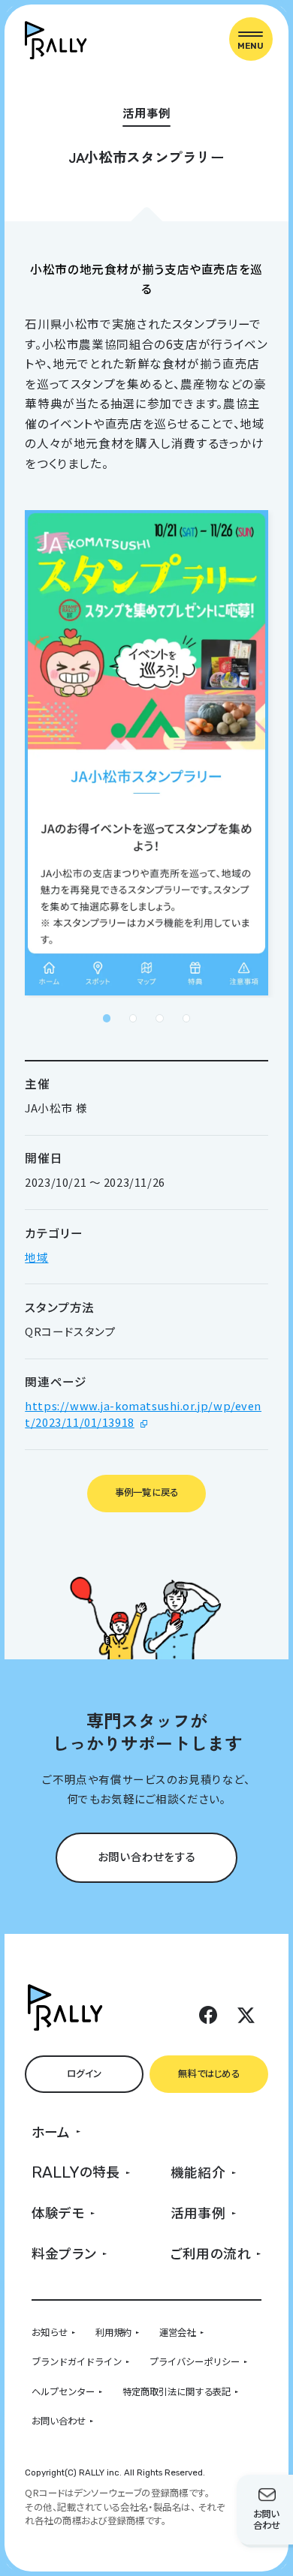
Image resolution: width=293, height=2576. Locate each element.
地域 (36, 1257)
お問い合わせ (59, 2421)
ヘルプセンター (63, 2391)
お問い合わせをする (147, 1856)
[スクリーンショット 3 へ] (159, 1018)
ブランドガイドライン (77, 2361)
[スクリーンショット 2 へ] (133, 1018)
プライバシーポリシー (195, 2361)
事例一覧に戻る (147, 1492)
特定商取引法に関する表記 (177, 2391)
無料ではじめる (209, 2073)
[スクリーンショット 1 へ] (107, 1018)
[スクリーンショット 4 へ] (186, 1018)
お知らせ (50, 2332)
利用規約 (113, 2332)
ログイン (84, 2073)
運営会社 (177, 2332)
